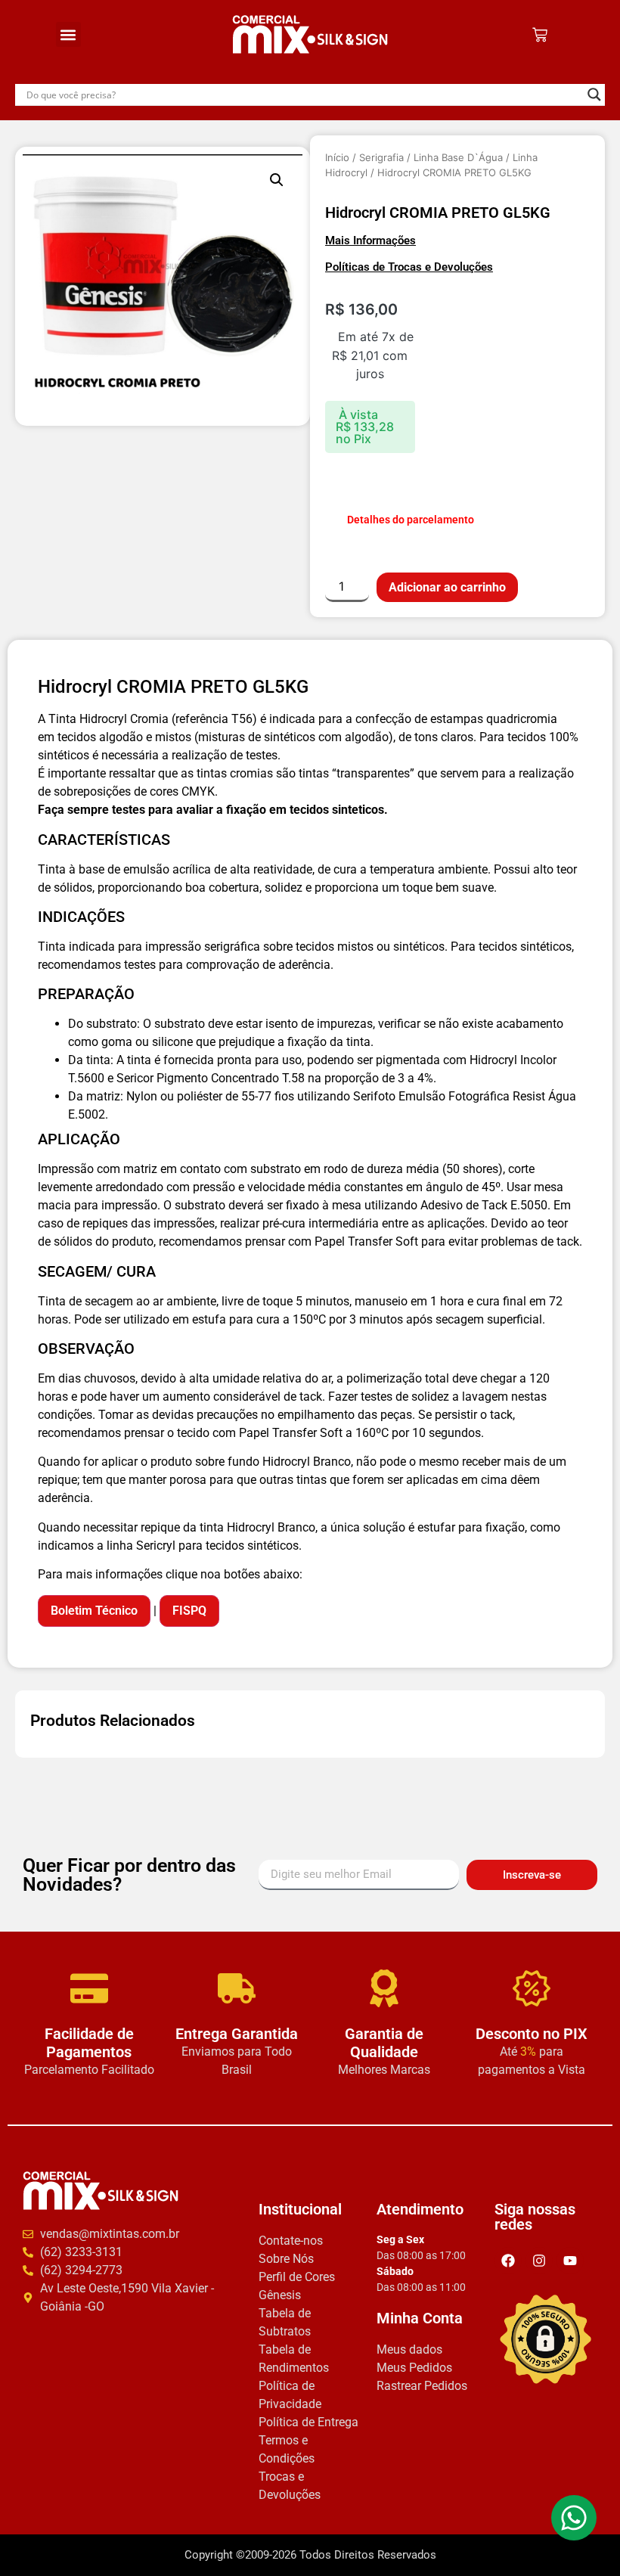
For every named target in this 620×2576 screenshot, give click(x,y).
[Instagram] (539, 2260)
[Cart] (540, 35)
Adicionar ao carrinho (447, 587)
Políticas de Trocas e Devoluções (409, 267)
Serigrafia (381, 157)
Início (337, 157)
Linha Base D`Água (458, 157)
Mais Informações (370, 241)
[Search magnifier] (594, 95)
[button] (68, 34)
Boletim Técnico (94, 1610)
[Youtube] (570, 2260)
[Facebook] (508, 2260)
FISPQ (189, 1610)
